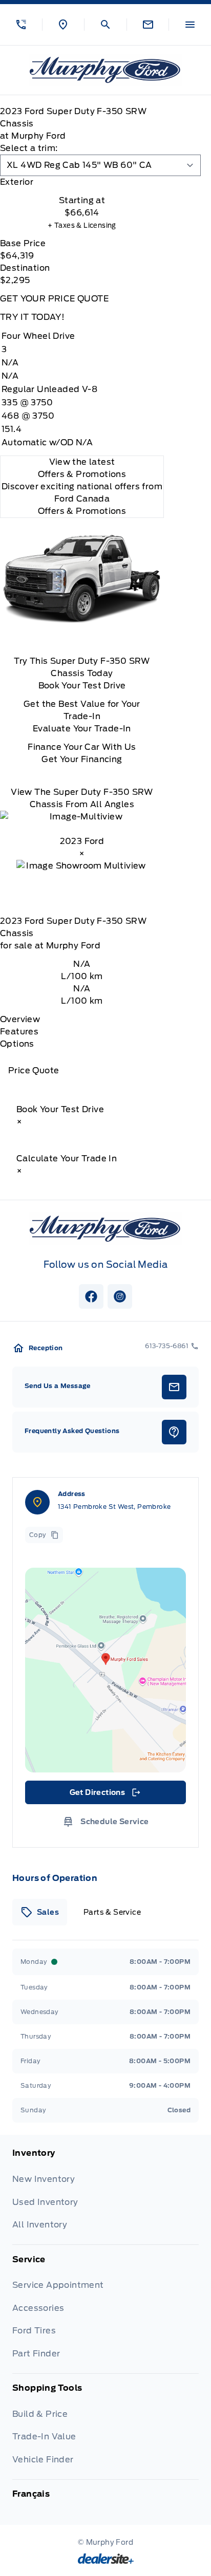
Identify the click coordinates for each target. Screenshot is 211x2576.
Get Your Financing (82, 759)
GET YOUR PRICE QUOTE (54, 299)
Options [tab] (17, 1044)
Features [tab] (19, 1032)
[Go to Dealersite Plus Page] (106, 2559)
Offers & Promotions (82, 511)
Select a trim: (29, 148)
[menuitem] (105, 2196)
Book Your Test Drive (82, 686)
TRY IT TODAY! (32, 317)
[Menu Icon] (190, 25)
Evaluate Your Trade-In (82, 729)
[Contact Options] (148, 25)
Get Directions (105, 1795)
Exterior (17, 182)
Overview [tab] (20, 1019)
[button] (21, 25)
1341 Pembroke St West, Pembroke (114, 1507)
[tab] (82, 182)
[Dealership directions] (105, 1670)
